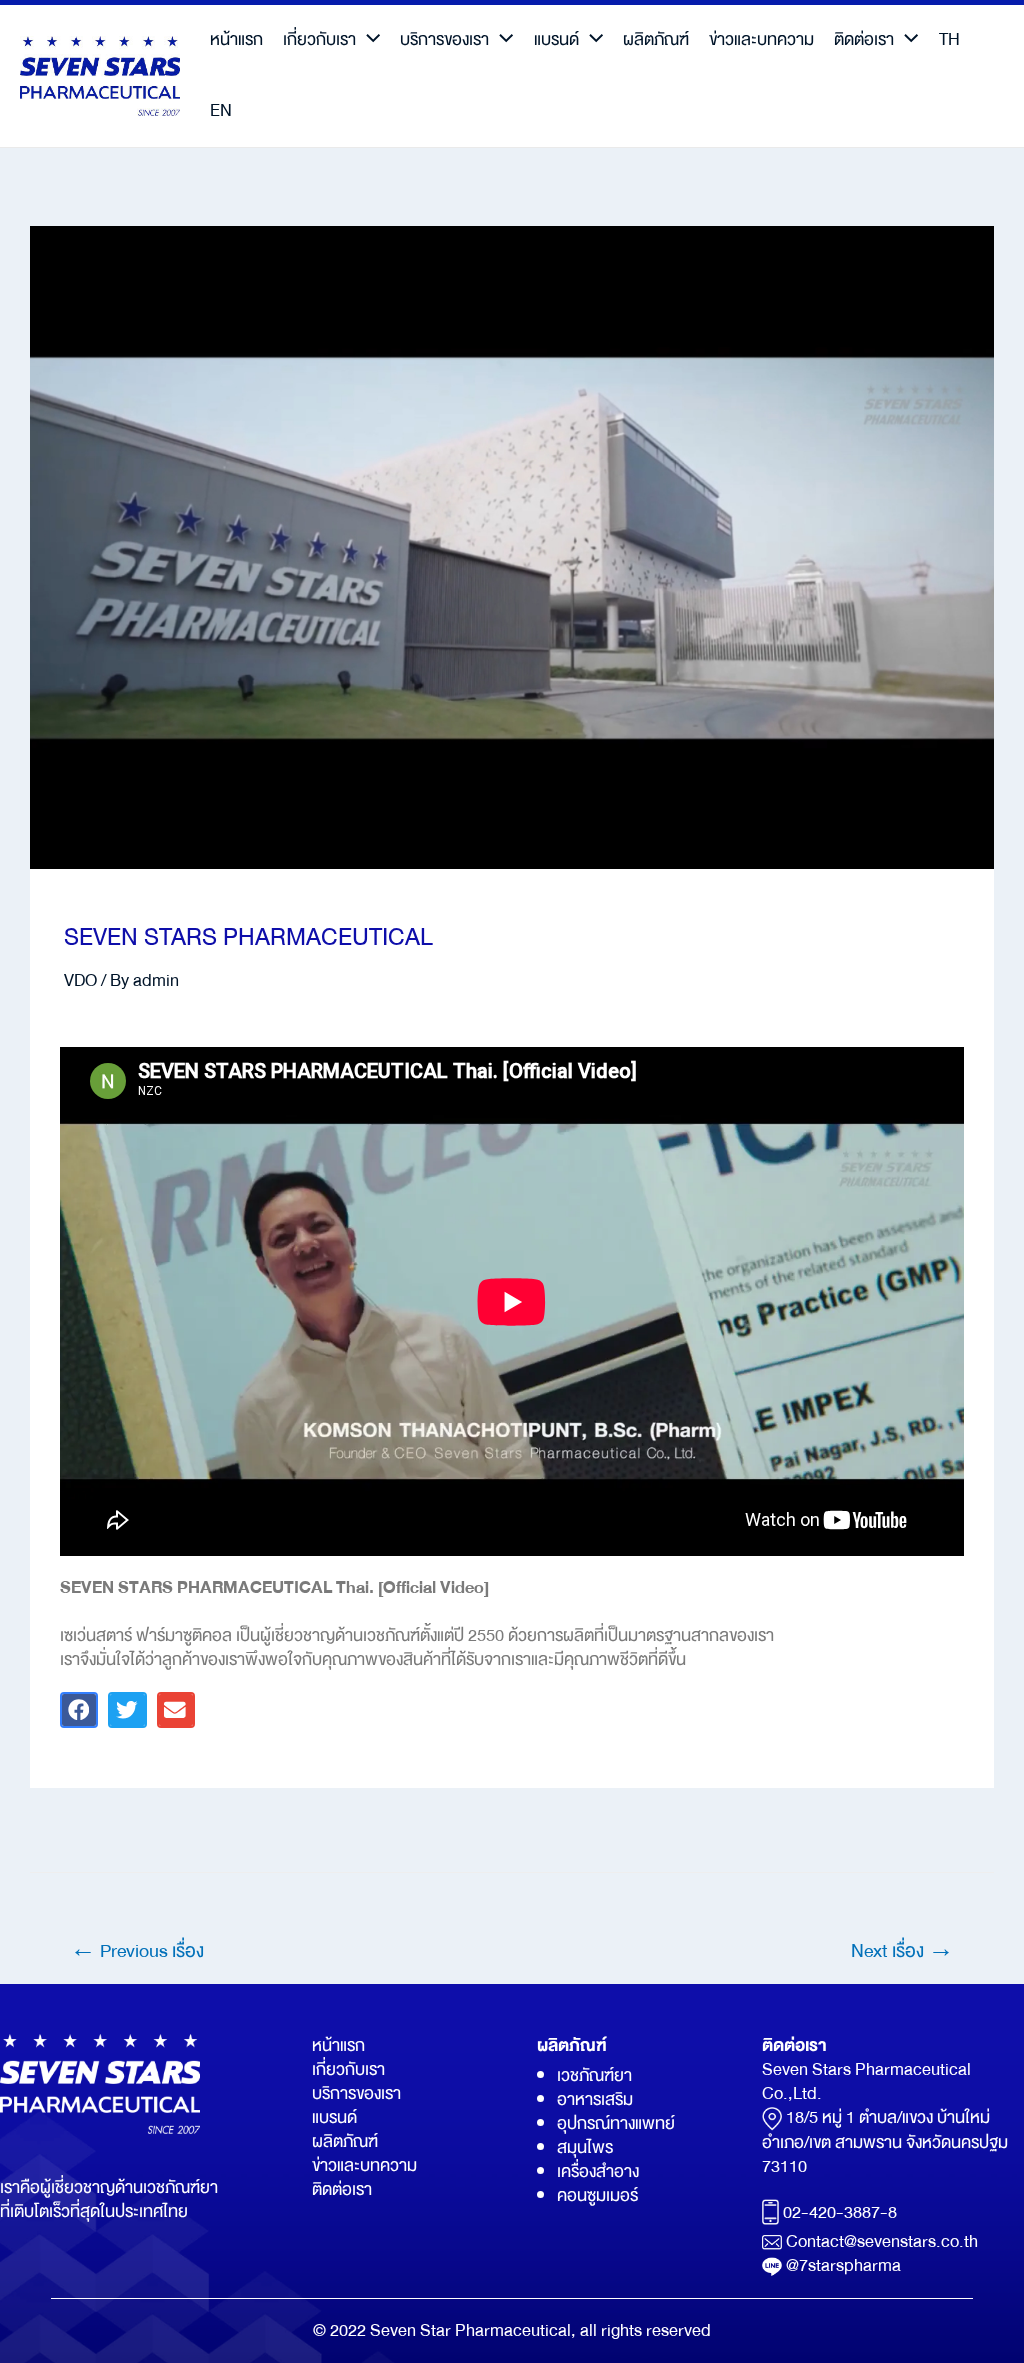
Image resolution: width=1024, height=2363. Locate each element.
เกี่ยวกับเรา (319, 39)
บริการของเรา (444, 39)
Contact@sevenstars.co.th (882, 2241)
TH (949, 39)
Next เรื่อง (902, 1951)
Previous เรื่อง (137, 1951)
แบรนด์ (556, 39)
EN (221, 110)
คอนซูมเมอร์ (597, 2195)
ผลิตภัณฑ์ (656, 39)
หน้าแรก (236, 39)
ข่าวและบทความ (761, 39)
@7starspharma (843, 2265)
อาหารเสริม (595, 2099)
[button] (79, 1710)
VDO (80, 980)
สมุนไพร (585, 2147)
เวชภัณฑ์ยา (594, 2075)
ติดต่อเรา (864, 39)
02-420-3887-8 (840, 2213)
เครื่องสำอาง (598, 2171)
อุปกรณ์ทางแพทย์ (616, 2123)
